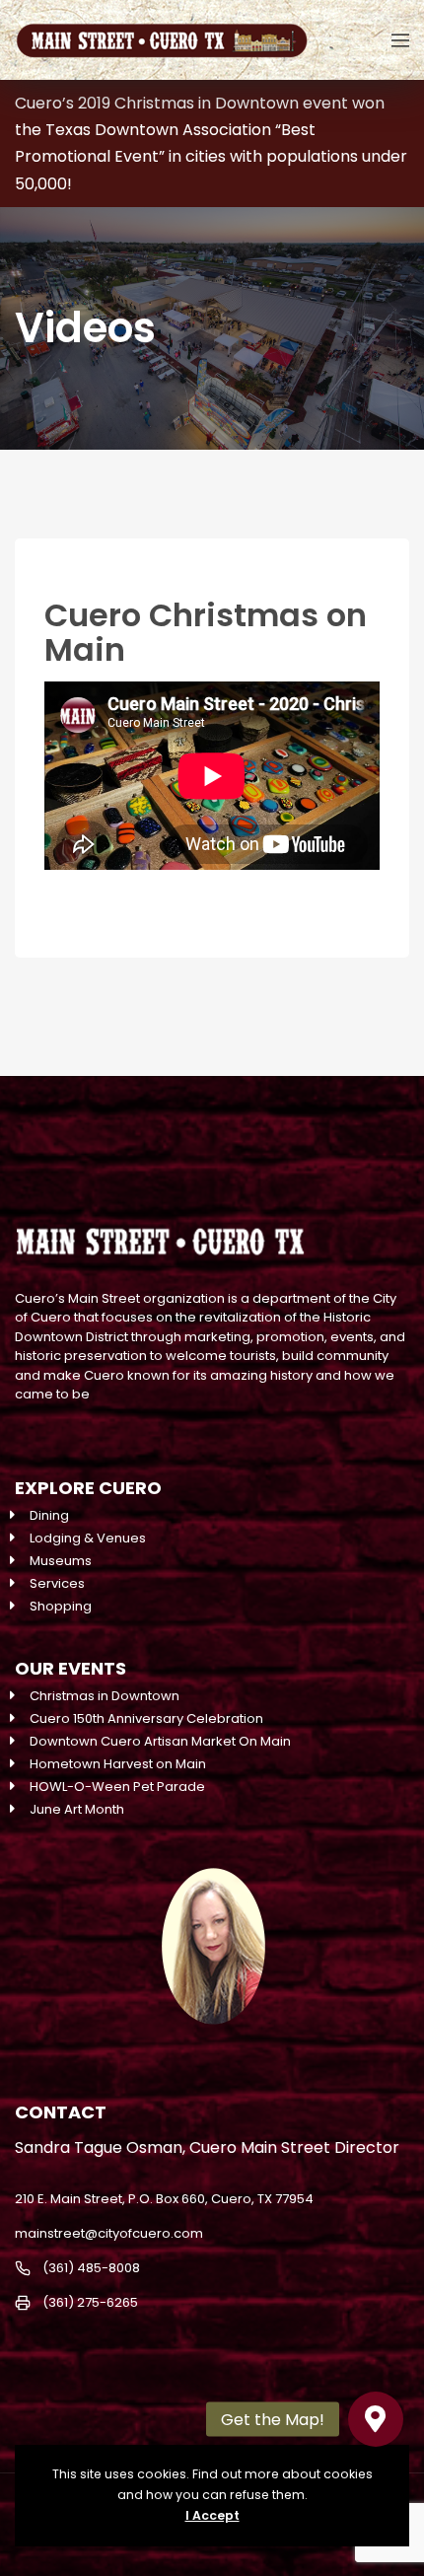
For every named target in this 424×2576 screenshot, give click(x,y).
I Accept (212, 2515)
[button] (376, 2419)
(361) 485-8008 (91, 2268)
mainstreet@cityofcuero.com (109, 2233)
